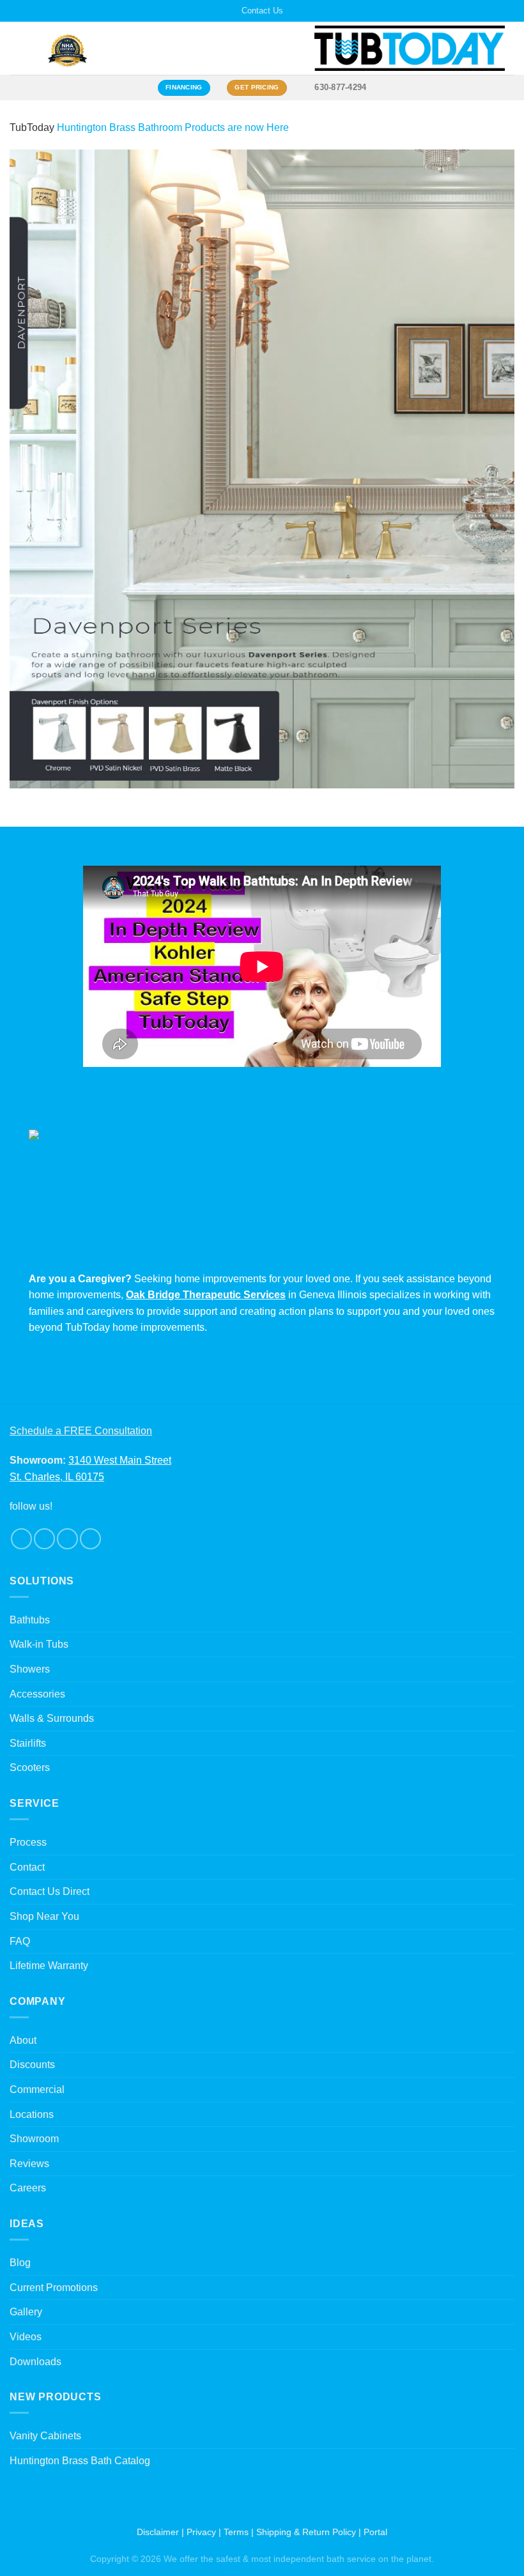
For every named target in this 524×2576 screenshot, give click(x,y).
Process (28, 1842)
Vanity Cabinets (45, 2436)
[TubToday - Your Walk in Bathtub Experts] (410, 48)
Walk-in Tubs (39, 1644)
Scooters (30, 1767)
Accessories (37, 1694)
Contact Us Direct (50, 1891)
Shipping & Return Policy (306, 2532)
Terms (236, 2532)
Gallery (26, 2312)
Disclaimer (158, 2532)
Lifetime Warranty (49, 1966)
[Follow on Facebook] (21, 1539)
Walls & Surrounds (52, 1718)
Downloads (35, 2362)
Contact (27, 1867)
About (23, 2040)
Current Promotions (54, 2288)
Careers (28, 2188)
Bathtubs (30, 1620)
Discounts (32, 2065)
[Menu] (17, 48)
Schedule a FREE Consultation (81, 1431)
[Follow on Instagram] (44, 1539)
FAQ (20, 1941)
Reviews (29, 2164)
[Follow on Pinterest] (90, 1539)
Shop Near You (44, 1916)
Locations (32, 2114)
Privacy (201, 2532)
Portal (375, 2532)
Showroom (34, 2139)
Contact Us (262, 11)
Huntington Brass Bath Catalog (80, 2461)
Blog (20, 2263)
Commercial (37, 2089)
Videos (26, 2337)
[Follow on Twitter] (67, 1539)
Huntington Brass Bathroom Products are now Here (173, 127)
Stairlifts (28, 1743)
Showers (30, 1669)
